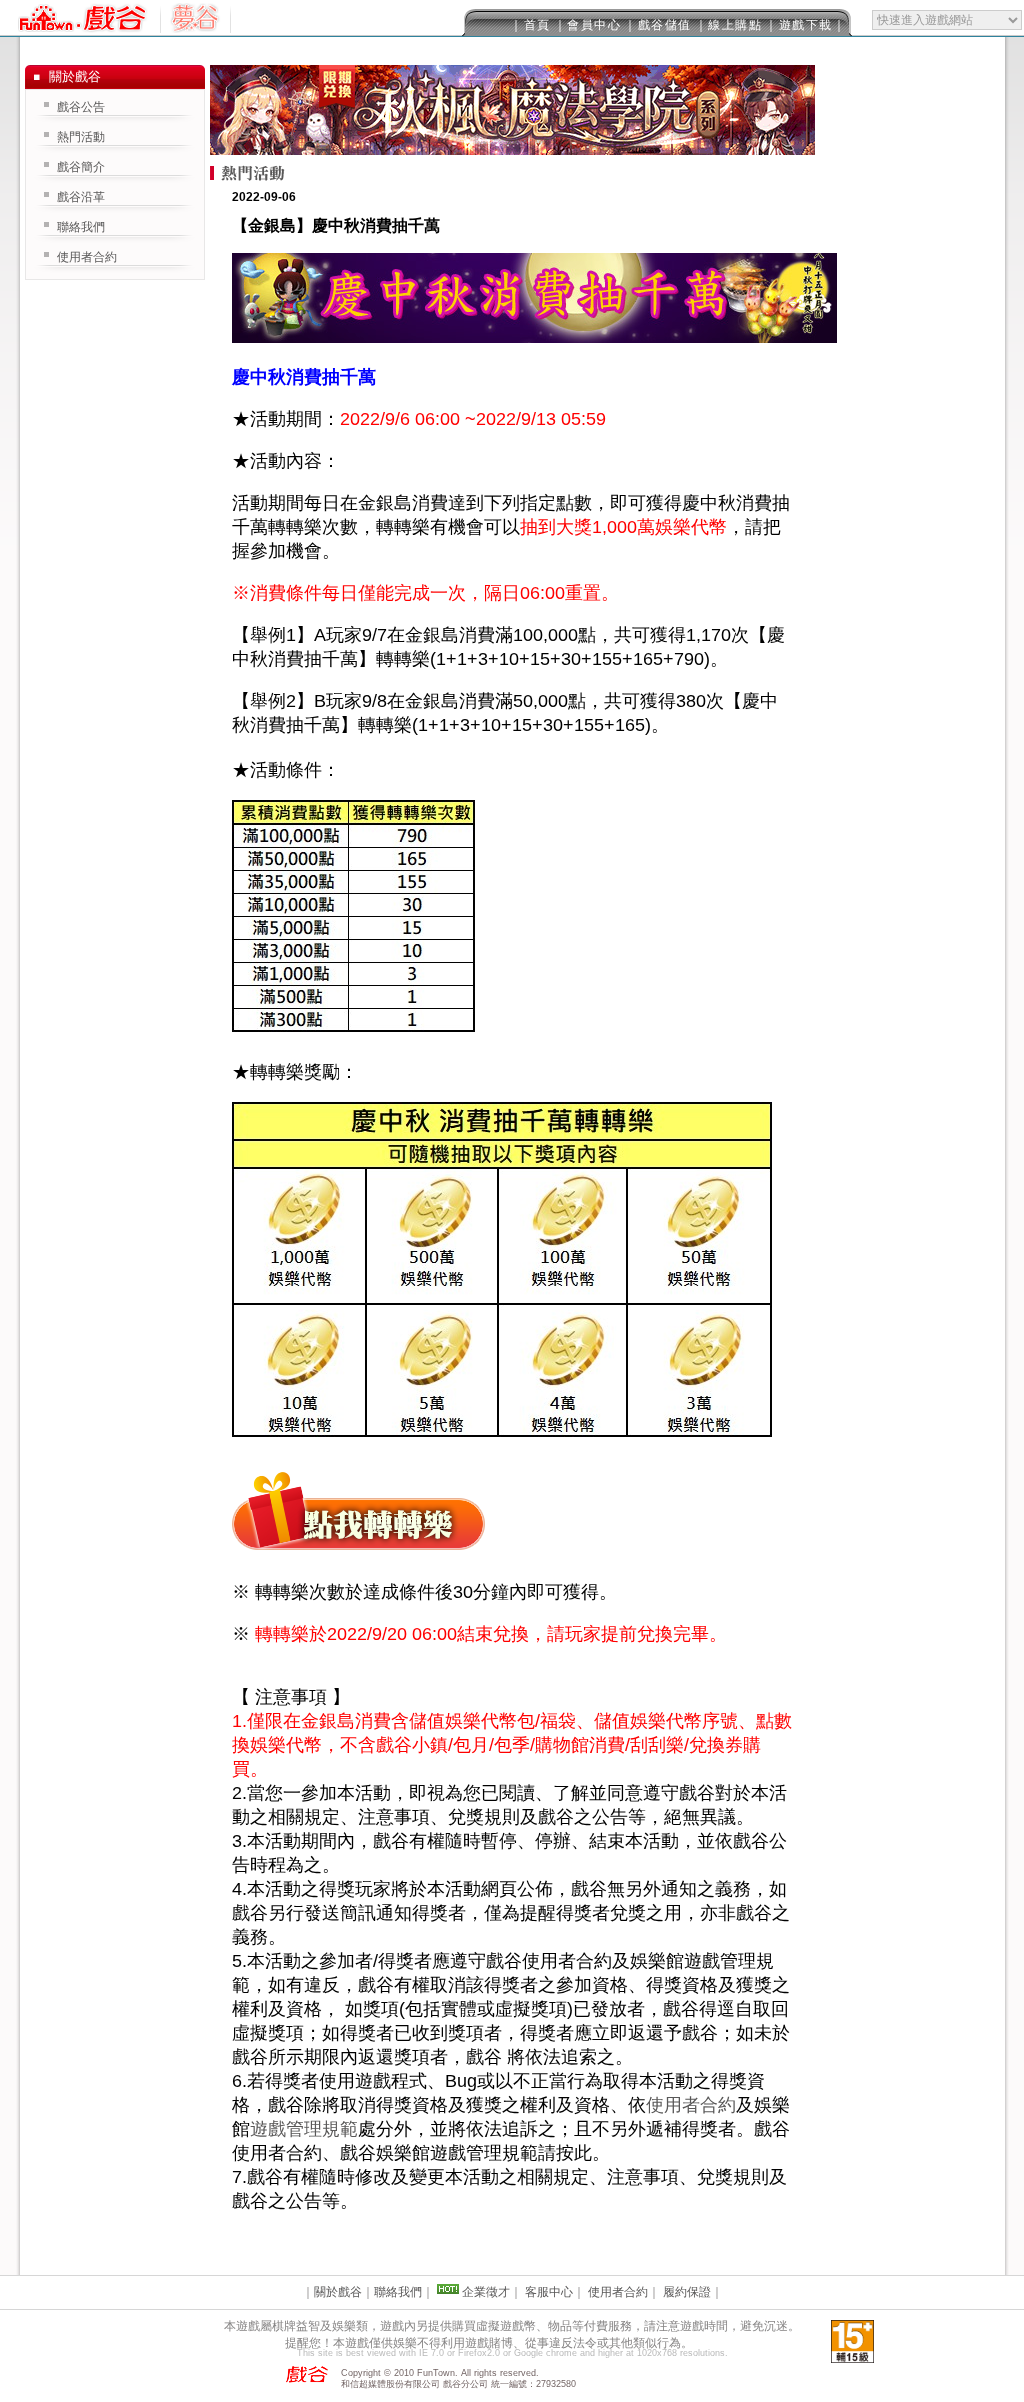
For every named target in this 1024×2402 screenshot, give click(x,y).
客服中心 (549, 2292)
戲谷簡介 (81, 167)
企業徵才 (486, 2292)
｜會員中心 (588, 25)
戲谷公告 (81, 107)
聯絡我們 (81, 227)
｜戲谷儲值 (658, 25)
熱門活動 (81, 137)
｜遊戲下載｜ (805, 25)
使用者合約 (691, 2105)
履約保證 (687, 2292)
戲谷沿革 (81, 197)
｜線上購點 (729, 25)
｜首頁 (530, 25)
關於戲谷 (338, 2292)
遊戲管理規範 (304, 2129)
